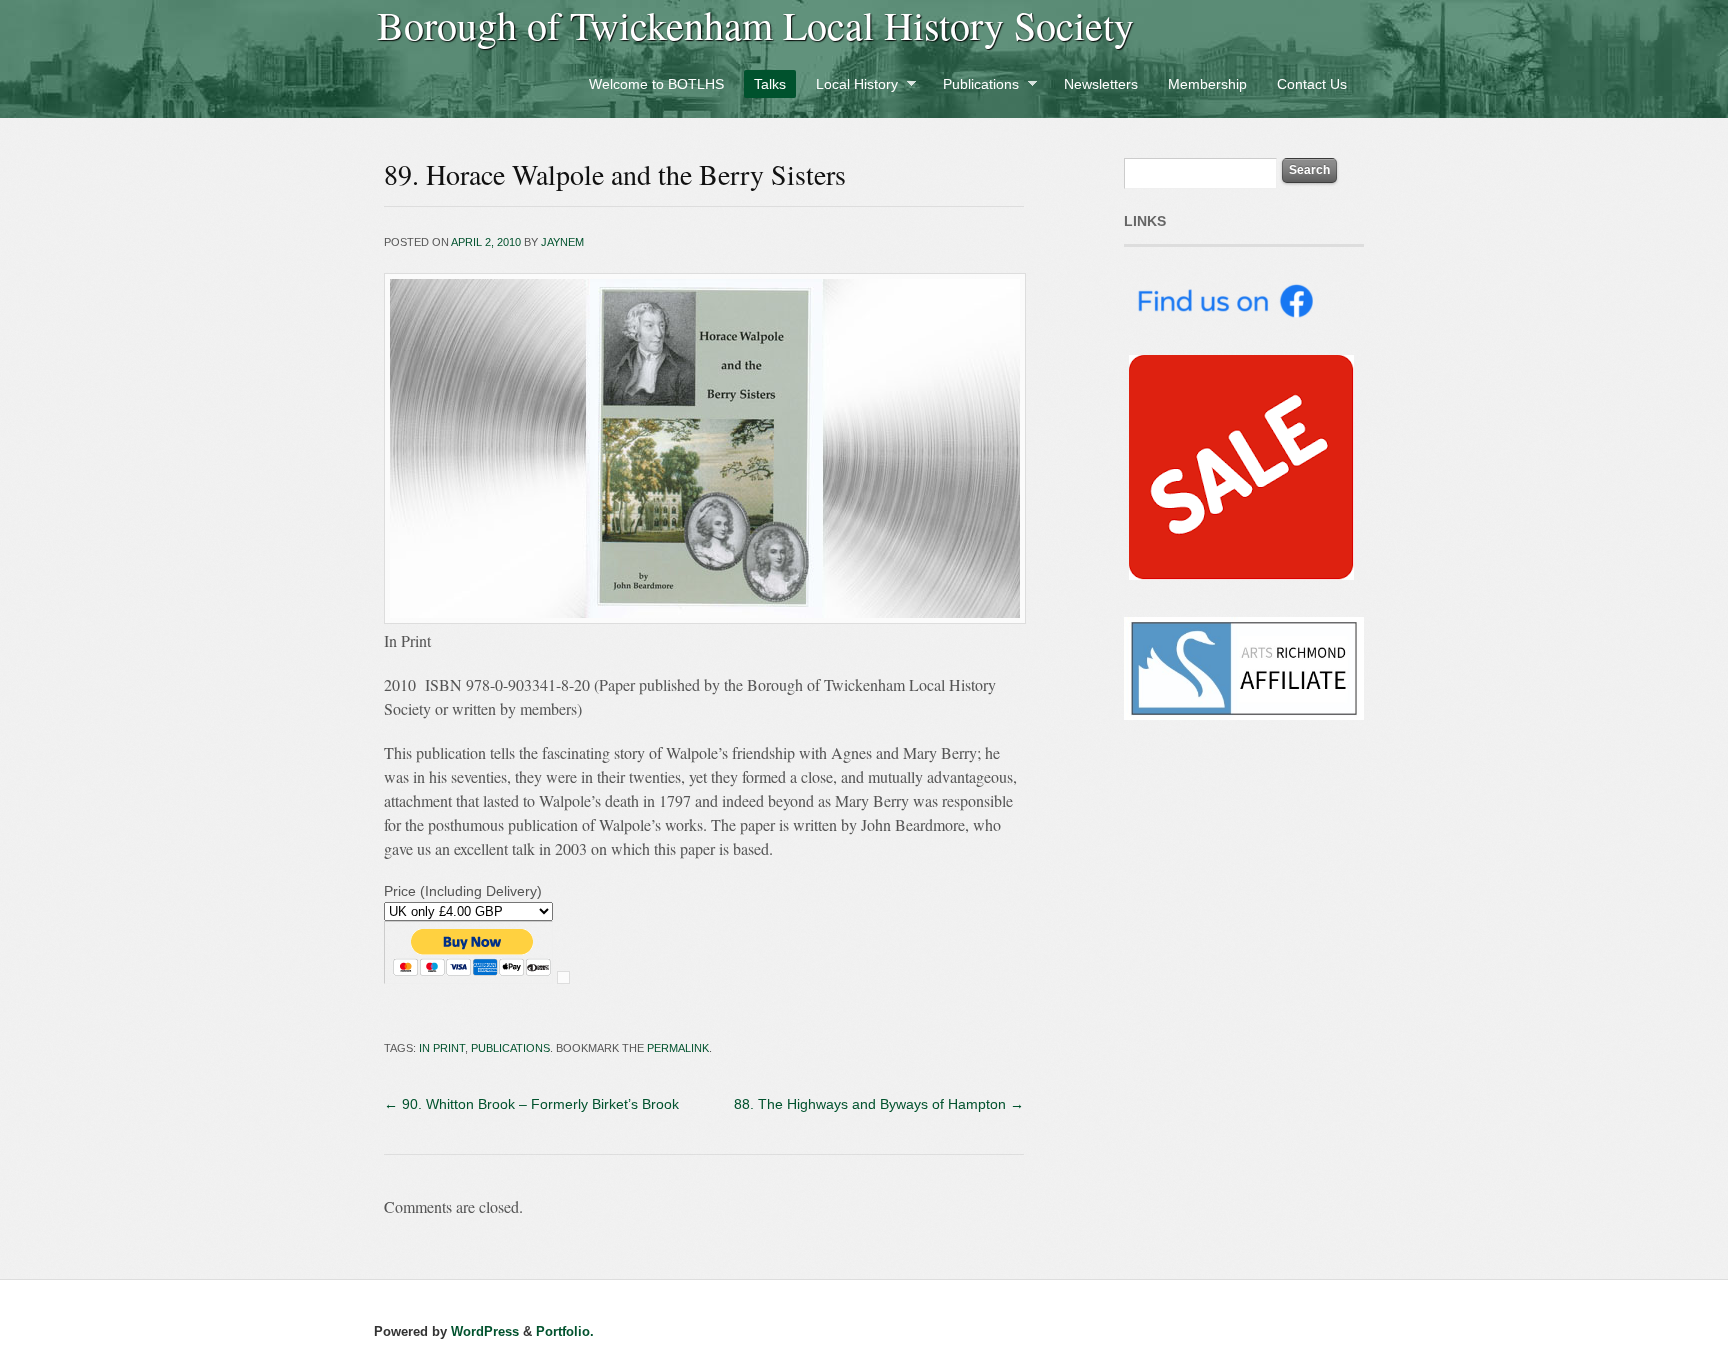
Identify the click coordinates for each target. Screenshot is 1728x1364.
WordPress (485, 1331)
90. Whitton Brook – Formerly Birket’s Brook (531, 1104)
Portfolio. (565, 1331)
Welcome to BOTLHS (656, 84)
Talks (770, 84)
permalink (678, 1048)
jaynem (562, 242)
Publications (976, 87)
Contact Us (1312, 84)
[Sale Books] (1239, 576)
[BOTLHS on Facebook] (1224, 344)
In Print (442, 1048)
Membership (1207, 84)
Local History (852, 87)
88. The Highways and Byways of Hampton (879, 1104)
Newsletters (1101, 84)
